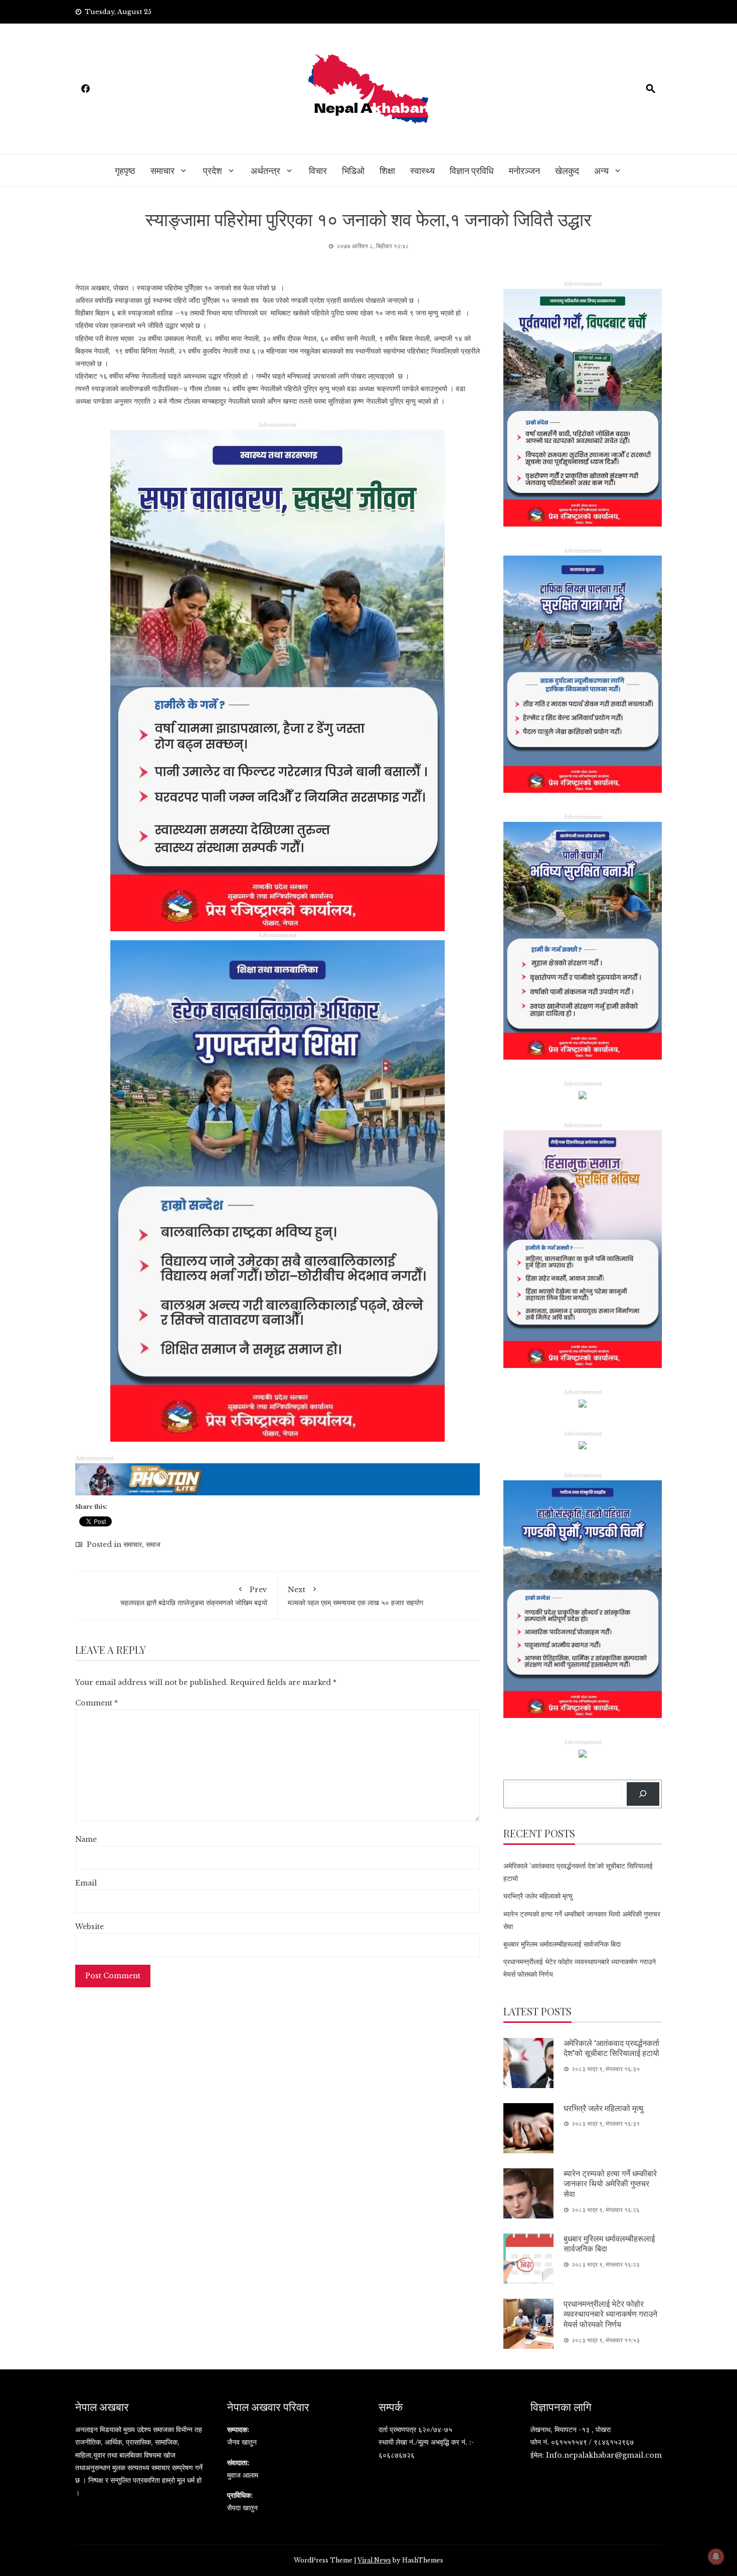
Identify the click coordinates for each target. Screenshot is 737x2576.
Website (89, 1927)
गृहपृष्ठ (125, 170)
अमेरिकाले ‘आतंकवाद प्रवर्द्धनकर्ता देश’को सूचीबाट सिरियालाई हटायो (611, 2048)
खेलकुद (567, 170)
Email (86, 1883)
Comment (97, 1703)
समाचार (162, 170)
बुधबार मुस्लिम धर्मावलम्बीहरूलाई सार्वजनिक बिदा (562, 1944)
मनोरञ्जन (524, 170)
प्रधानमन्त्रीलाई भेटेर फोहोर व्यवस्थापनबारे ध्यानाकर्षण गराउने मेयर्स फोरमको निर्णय (610, 2314)
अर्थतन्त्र (265, 170)
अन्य (601, 170)
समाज (153, 1544)
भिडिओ (353, 170)
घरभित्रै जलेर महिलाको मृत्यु (538, 1896)
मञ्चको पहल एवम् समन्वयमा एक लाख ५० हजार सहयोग (355, 1596)
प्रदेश (213, 170)
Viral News (374, 2560)
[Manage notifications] (716, 2556)
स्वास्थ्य (422, 170)
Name (86, 1839)
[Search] (643, 1794)
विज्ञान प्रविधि (472, 170)
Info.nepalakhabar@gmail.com (604, 2455)
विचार (318, 170)
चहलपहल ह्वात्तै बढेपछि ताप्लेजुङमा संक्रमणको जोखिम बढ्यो (194, 1596)
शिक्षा (387, 170)
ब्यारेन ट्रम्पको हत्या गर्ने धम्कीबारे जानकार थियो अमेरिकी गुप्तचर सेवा (610, 2184)
